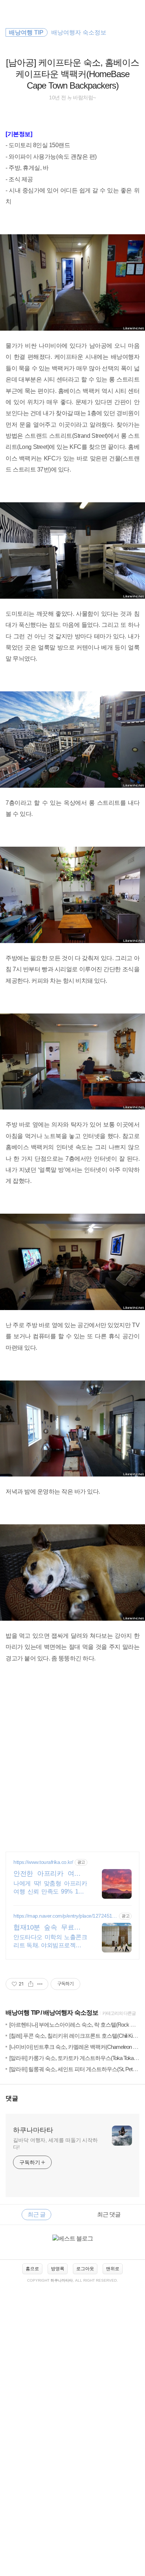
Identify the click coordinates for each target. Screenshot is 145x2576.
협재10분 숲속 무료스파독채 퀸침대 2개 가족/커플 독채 (50, 1928)
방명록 (58, 2269)
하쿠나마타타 (33, 2130)
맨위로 (113, 2269)
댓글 (12, 2098)
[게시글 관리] (40, 1984)
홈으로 (32, 2269)
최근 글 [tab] (36, 2214)
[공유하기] (31, 1984)
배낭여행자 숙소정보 (71, 2013)
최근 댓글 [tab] (109, 2214)
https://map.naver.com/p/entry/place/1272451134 (65, 1916)
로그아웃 (85, 2269)
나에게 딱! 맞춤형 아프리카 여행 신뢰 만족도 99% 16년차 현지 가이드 (50, 1888)
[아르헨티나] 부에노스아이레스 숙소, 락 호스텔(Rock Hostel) (77, 2025)
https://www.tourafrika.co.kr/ (43, 1862)
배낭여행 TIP (22, 2013)
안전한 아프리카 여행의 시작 (50, 1874)
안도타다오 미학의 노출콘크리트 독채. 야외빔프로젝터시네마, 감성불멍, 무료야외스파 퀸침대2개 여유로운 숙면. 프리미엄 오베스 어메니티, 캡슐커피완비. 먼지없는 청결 (50, 1942)
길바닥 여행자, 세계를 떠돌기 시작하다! (55, 2144)
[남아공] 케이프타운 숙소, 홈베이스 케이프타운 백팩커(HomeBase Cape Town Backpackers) (72, 74)
